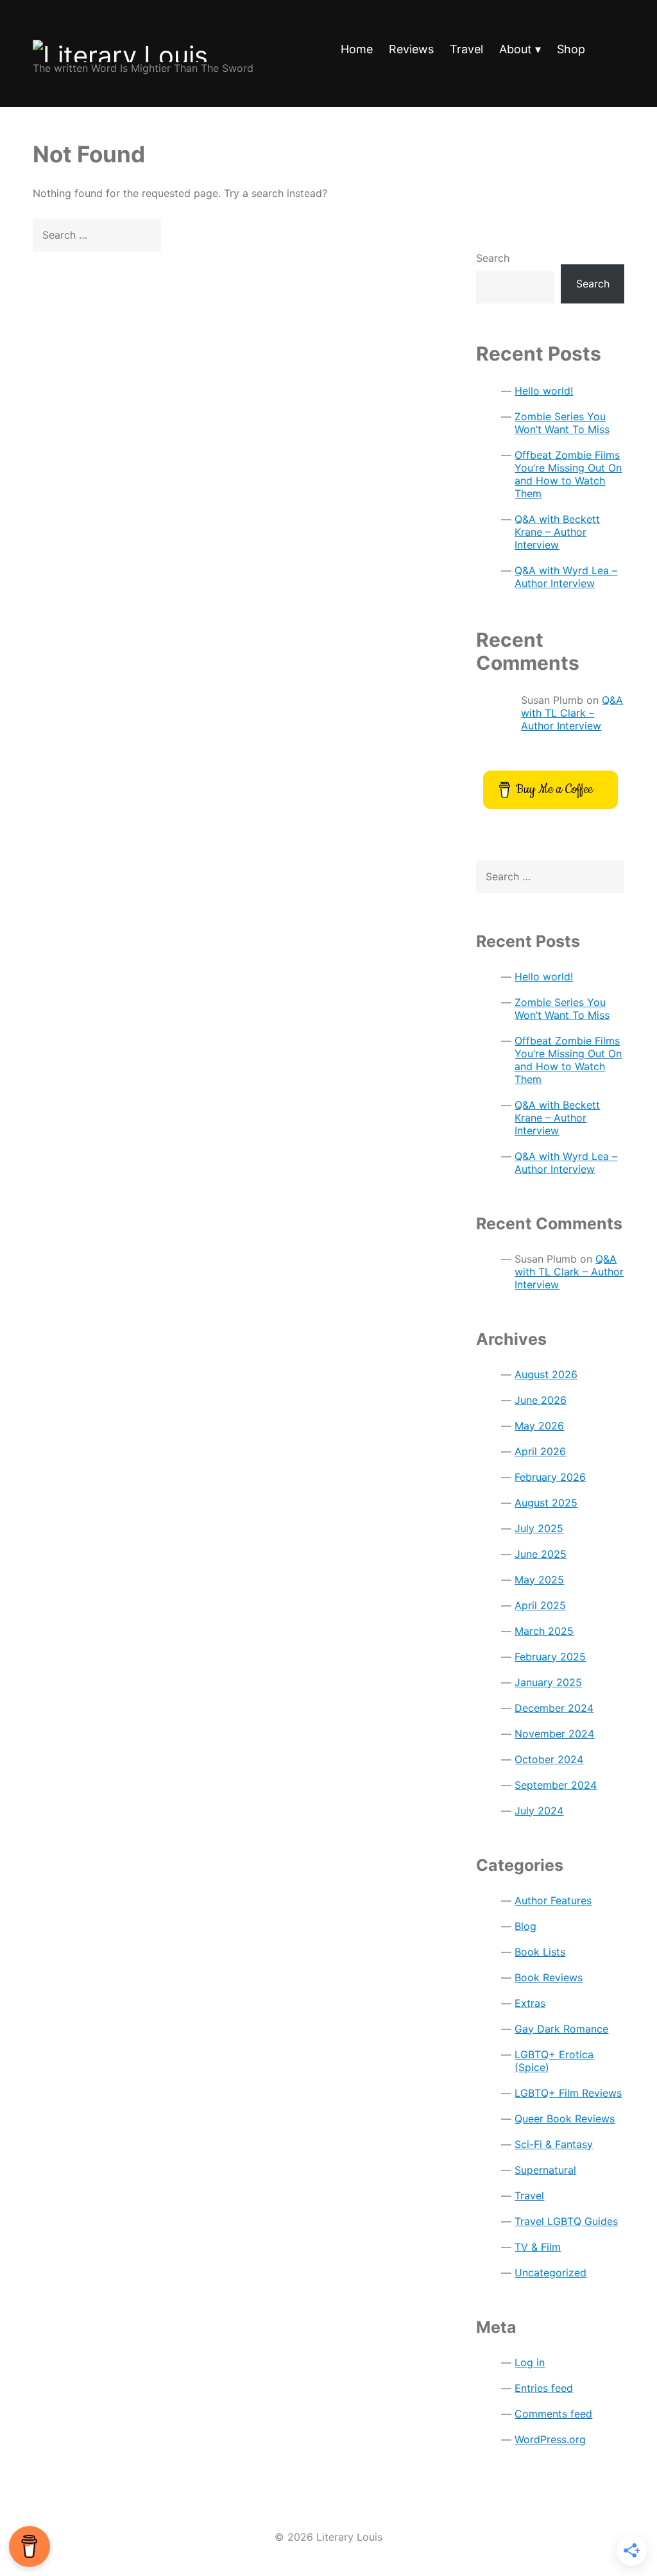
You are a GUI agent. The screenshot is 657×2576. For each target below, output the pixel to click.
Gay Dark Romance (561, 2029)
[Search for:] (613, 51)
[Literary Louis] (143, 44)
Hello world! (544, 391)
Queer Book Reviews (565, 2119)
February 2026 (550, 1477)
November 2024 (554, 1734)
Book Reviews (549, 1977)
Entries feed (544, 2388)
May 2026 (539, 1426)
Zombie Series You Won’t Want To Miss (562, 423)
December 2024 (554, 1708)
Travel (529, 2196)
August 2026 (546, 1374)
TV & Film (538, 2247)
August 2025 (546, 1503)
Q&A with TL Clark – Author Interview (572, 713)
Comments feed (553, 2414)
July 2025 (539, 1528)
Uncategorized (550, 2273)
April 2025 (540, 1605)
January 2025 (548, 1682)
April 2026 (540, 1451)
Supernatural (545, 2170)
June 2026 (541, 1400)
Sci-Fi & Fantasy (554, 2144)
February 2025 (550, 1657)
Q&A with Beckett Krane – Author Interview (557, 532)
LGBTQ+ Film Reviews (568, 2093)
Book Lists (540, 1952)
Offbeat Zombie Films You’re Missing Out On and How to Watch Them (568, 474)
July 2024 (539, 1811)
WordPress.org (550, 2439)
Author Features (553, 1900)
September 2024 (556, 1785)
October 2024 (549, 1759)
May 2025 (539, 1580)
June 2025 (541, 1554)
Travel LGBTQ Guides (566, 2221)
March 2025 (544, 1631)
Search (493, 258)
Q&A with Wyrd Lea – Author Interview (566, 577)
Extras (530, 2003)
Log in (530, 2362)
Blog (525, 1926)
